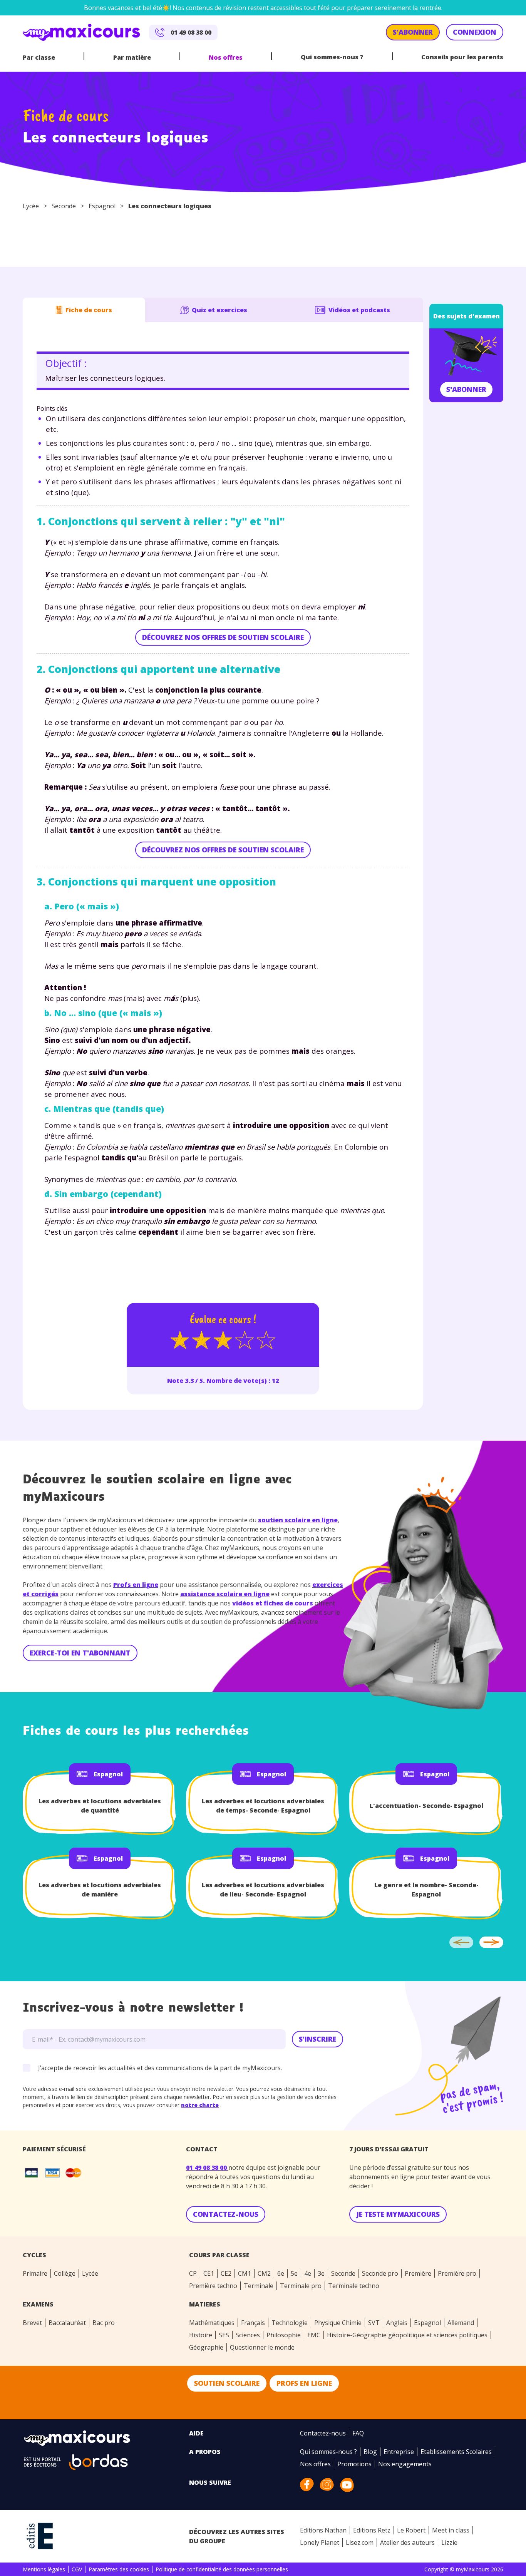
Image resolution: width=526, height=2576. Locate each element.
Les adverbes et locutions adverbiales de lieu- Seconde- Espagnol (263, 1890)
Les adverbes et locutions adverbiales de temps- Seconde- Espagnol (263, 1806)
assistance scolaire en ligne (225, 1594)
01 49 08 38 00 (207, 2168)
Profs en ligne (136, 1585)
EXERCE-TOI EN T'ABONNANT (80, 1653)
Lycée (31, 206)
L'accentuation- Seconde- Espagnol (426, 1806)
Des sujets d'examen (467, 316)
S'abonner (466, 389)
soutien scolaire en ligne (298, 1520)
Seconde (64, 206)
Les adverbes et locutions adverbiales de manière (100, 1890)
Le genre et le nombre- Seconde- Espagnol (426, 1890)
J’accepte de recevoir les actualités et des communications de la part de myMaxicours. (160, 2068)
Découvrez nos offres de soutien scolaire (223, 637)
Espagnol (102, 206)
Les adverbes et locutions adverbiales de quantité (100, 1806)
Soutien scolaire (227, 2383)
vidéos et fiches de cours (273, 1603)
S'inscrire (317, 2039)
